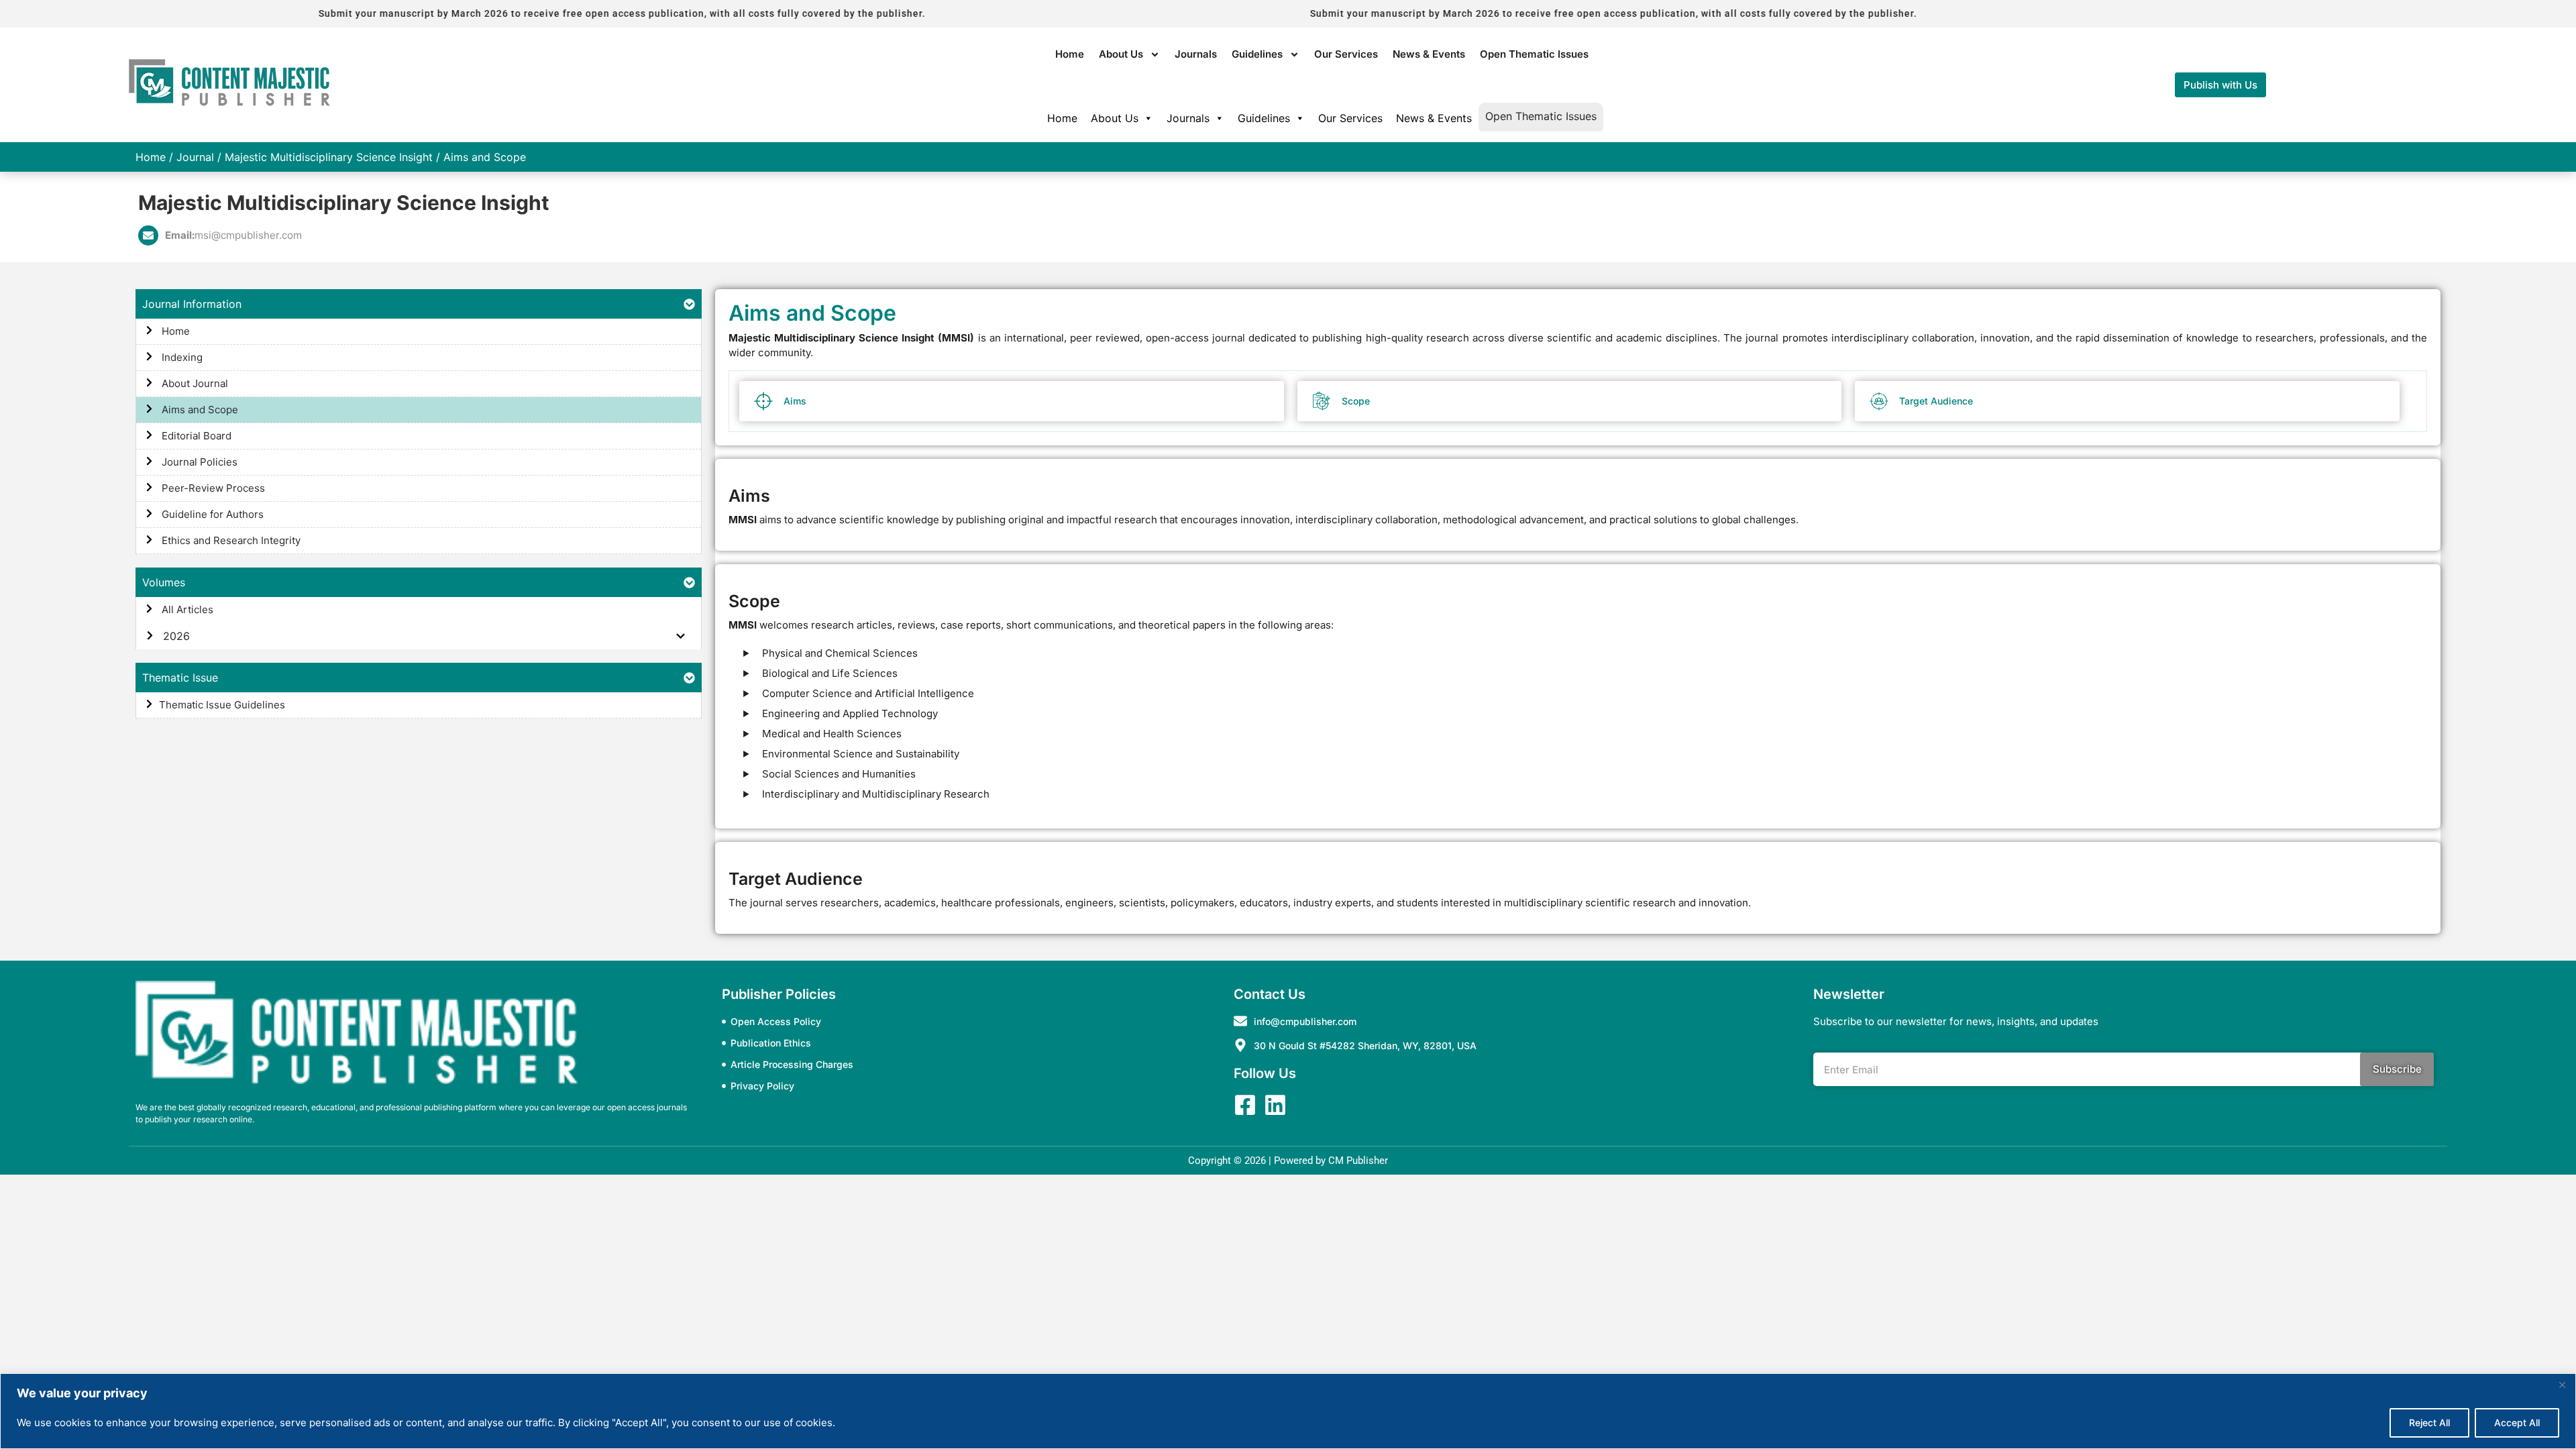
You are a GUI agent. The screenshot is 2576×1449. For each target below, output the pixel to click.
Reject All (2429, 1423)
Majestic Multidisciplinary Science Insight (329, 157)
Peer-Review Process (212, 488)
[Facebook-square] (1245, 1105)
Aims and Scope (199, 410)
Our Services (1346, 54)
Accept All (2517, 1423)
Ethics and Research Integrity (230, 540)
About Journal (194, 383)
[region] (1288, 1411)
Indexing (181, 357)
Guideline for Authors (211, 514)
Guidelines (1257, 54)
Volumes (164, 582)
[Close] (2562, 1385)
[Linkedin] (1275, 1105)
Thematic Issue (180, 678)
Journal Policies (198, 462)
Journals (1196, 54)
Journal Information (192, 304)
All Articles (186, 609)
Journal (195, 157)
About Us (1121, 54)
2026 (175, 636)
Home (1070, 54)
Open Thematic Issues (1534, 54)
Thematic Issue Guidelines (222, 705)
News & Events (1429, 54)
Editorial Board (195, 436)
